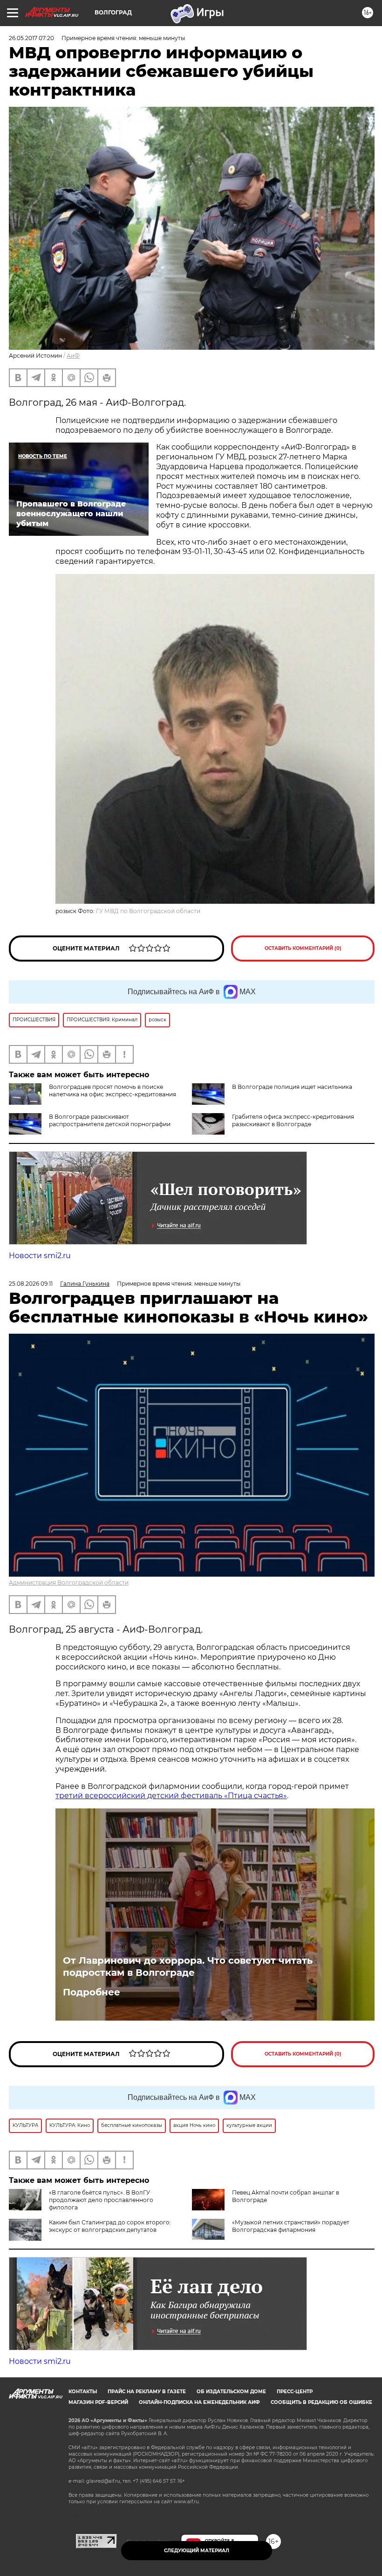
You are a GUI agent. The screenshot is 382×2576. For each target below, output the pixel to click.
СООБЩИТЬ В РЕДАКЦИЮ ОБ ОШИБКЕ (321, 2402)
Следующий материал (197, 2551)
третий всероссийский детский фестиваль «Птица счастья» (171, 1796)
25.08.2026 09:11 (31, 1284)
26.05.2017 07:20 (31, 38)
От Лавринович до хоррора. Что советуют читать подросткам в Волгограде (188, 1967)
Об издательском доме (231, 2392)
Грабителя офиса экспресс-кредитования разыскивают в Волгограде (293, 1120)
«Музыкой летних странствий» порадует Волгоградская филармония (291, 2226)
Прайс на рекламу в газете (147, 2392)
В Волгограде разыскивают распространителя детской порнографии (110, 1120)
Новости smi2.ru (40, 1256)
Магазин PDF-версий (98, 2402)
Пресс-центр (295, 2392)
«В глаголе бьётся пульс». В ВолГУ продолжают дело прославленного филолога (101, 2200)
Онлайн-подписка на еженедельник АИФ (199, 2402)
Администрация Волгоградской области (69, 1582)
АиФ (73, 356)
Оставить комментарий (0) (303, 948)
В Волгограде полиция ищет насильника (292, 1087)
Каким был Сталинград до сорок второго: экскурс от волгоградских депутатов (110, 2226)
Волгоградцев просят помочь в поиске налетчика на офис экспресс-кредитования (113, 1091)
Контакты (83, 2392)
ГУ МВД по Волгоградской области (148, 911)
